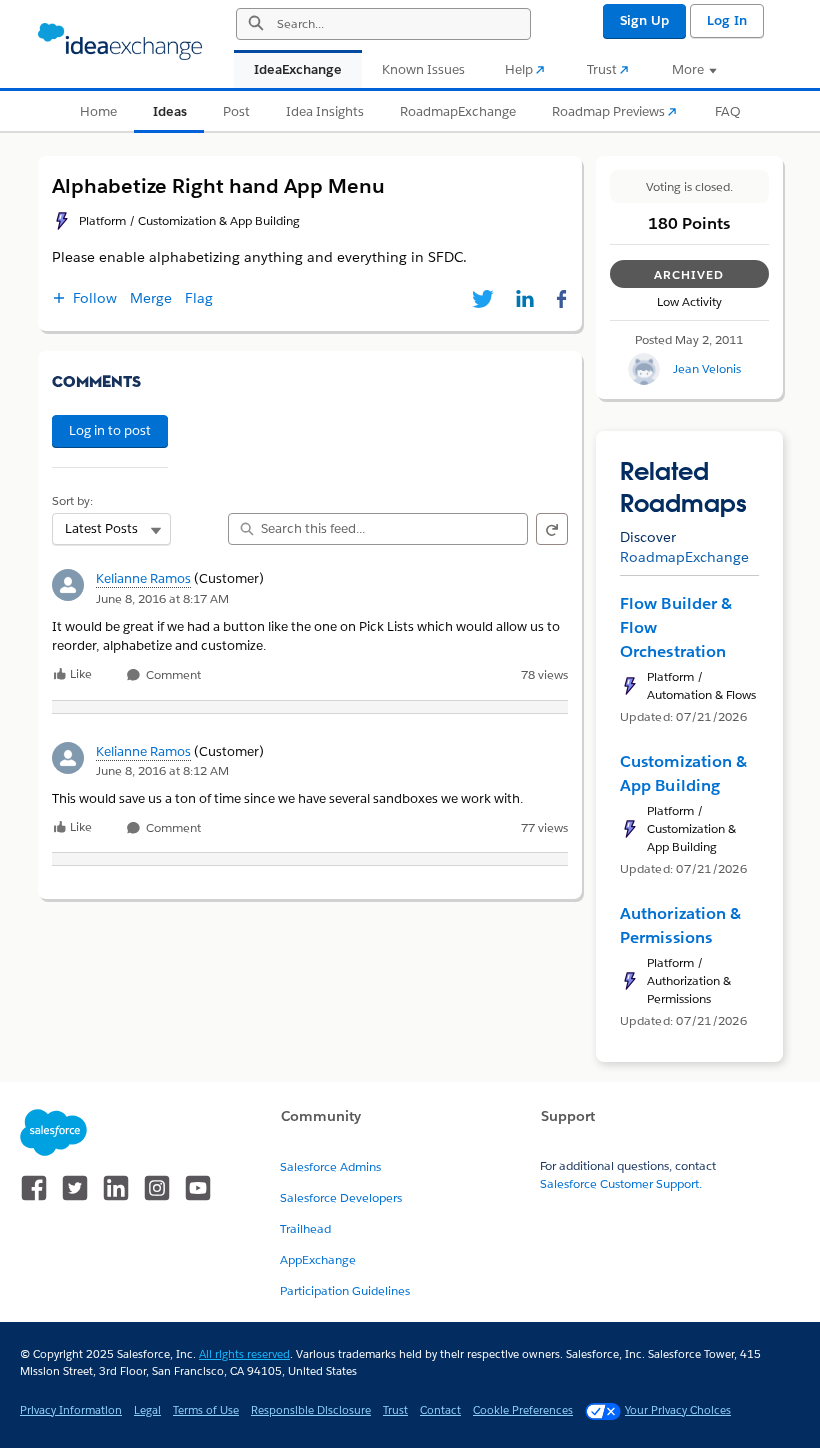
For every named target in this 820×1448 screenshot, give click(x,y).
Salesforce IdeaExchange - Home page (120, 42)
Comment (172, 675)
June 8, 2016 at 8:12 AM (162, 770)
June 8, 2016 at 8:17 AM (162, 598)
